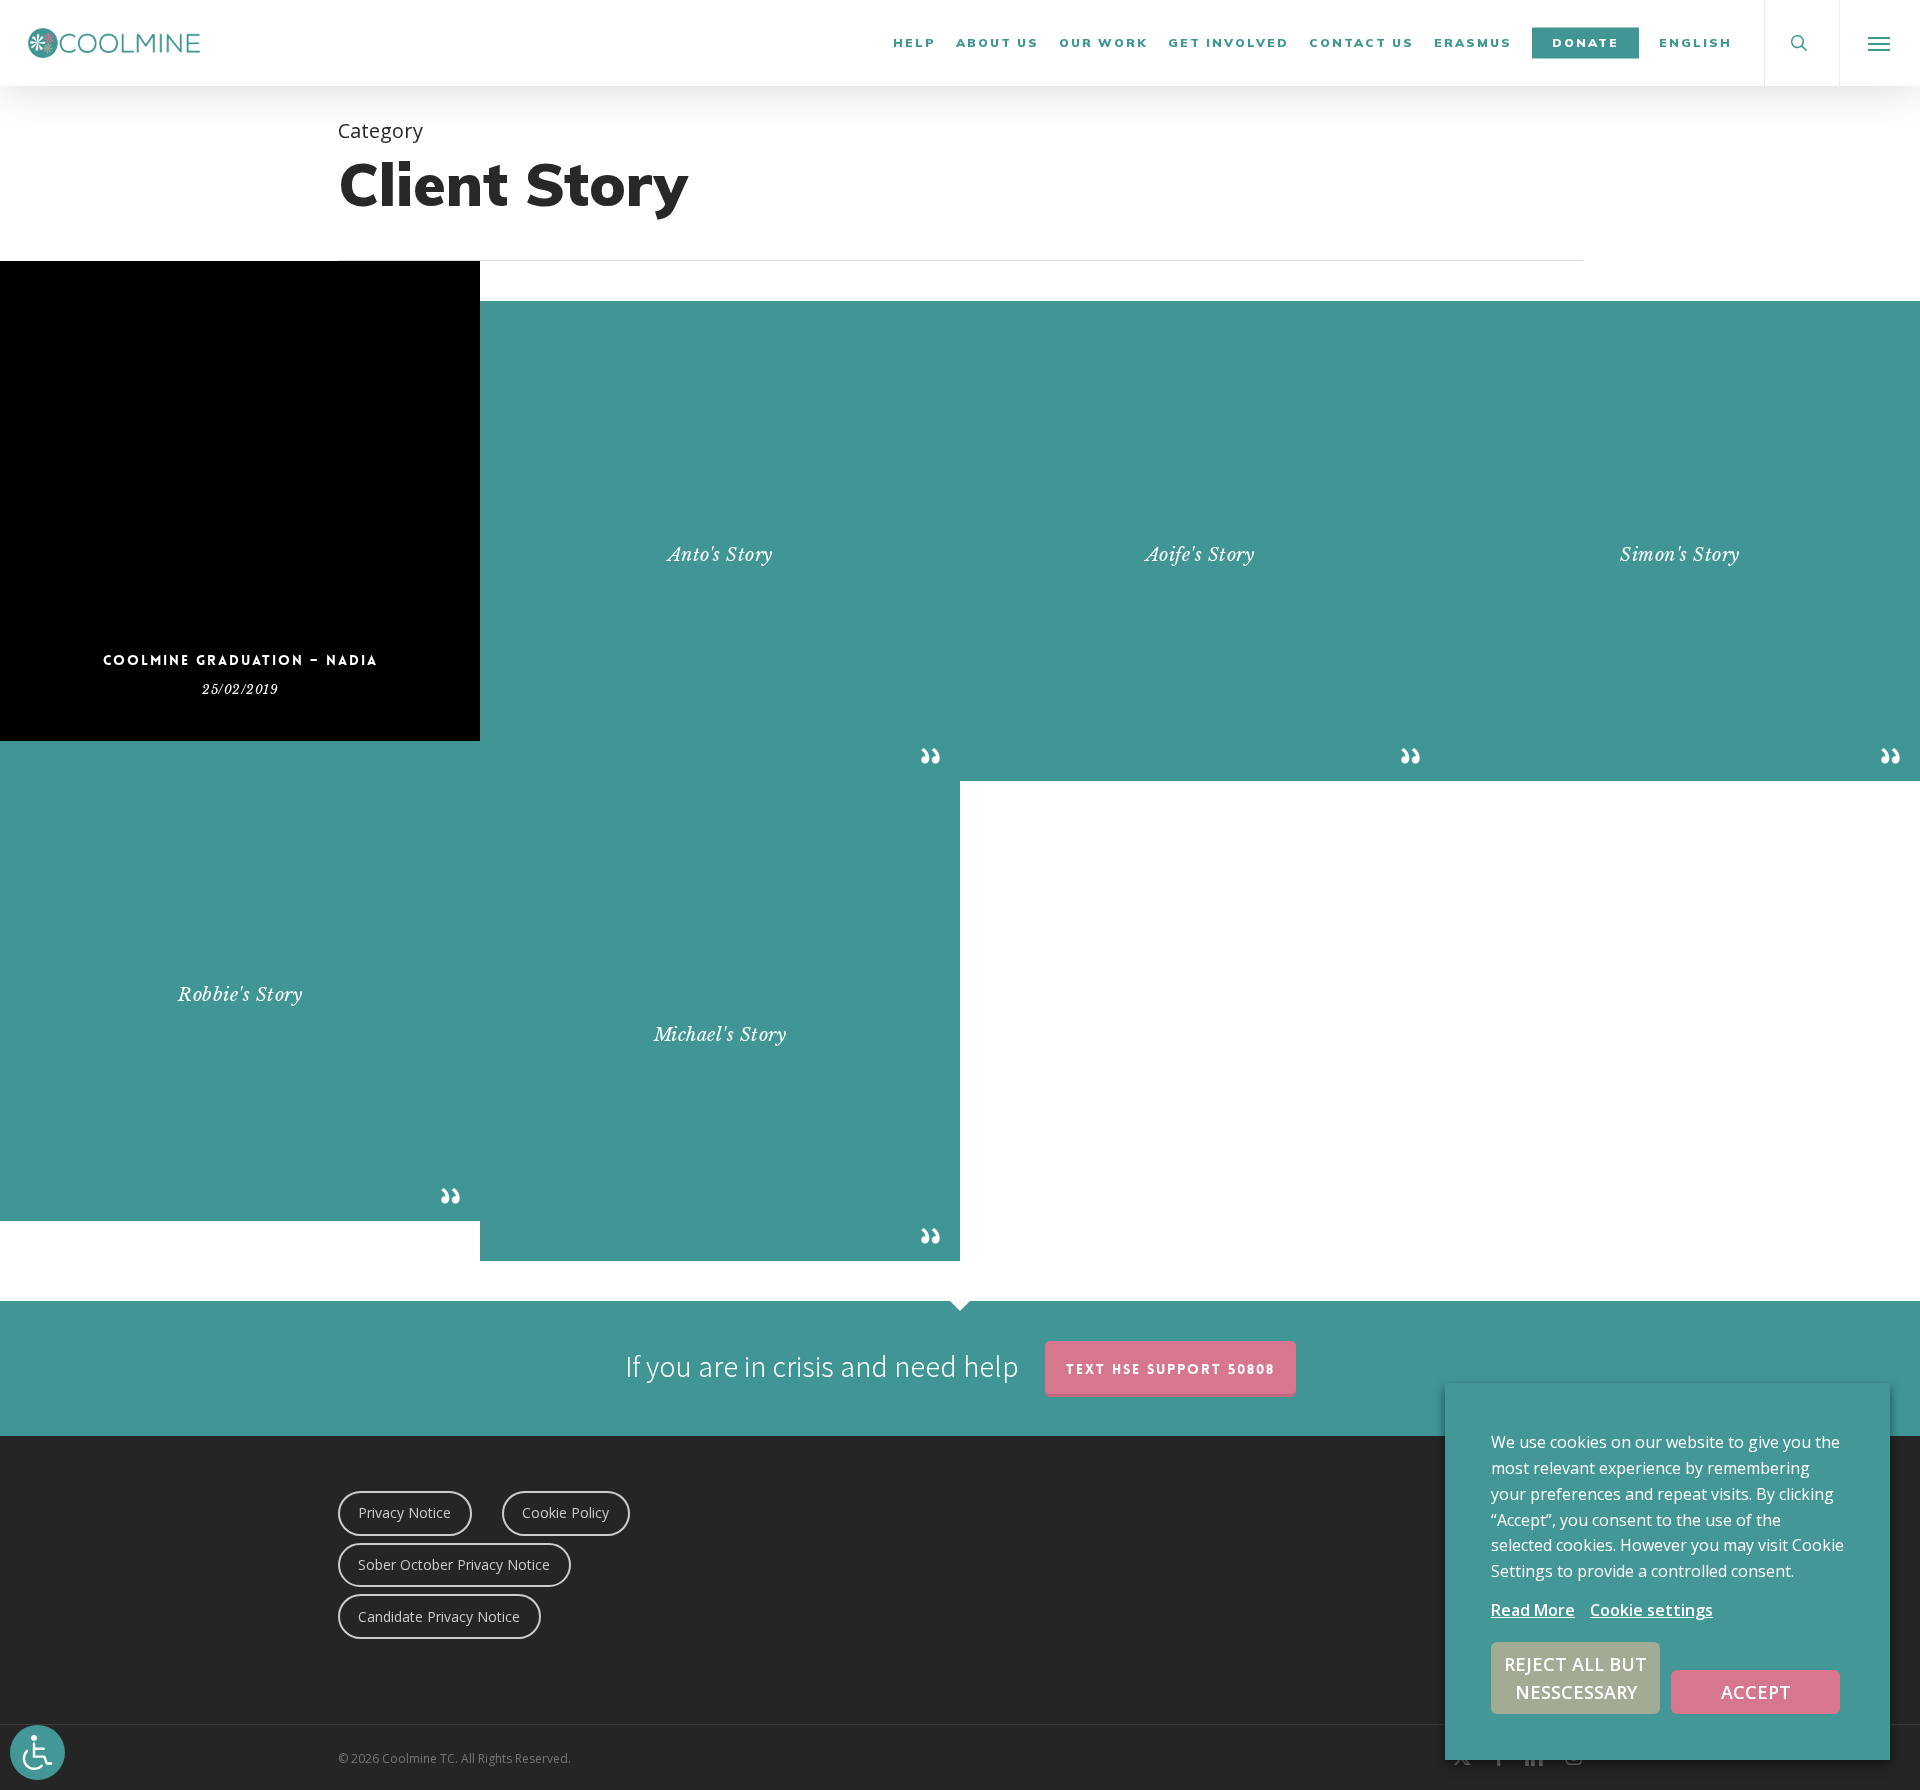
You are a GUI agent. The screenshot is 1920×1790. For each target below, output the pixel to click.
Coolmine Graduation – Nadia (240, 660)
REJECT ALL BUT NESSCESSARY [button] (1575, 1678)
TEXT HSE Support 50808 (1170, 1369)
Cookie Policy (565, 1512)
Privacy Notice (404, 1512)
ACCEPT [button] (1756, 1692)
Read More (1533, 1610)
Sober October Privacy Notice (454, 1564)
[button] (1879, 43)
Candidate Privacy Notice (439, 1616)
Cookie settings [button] (1651, 1610)
